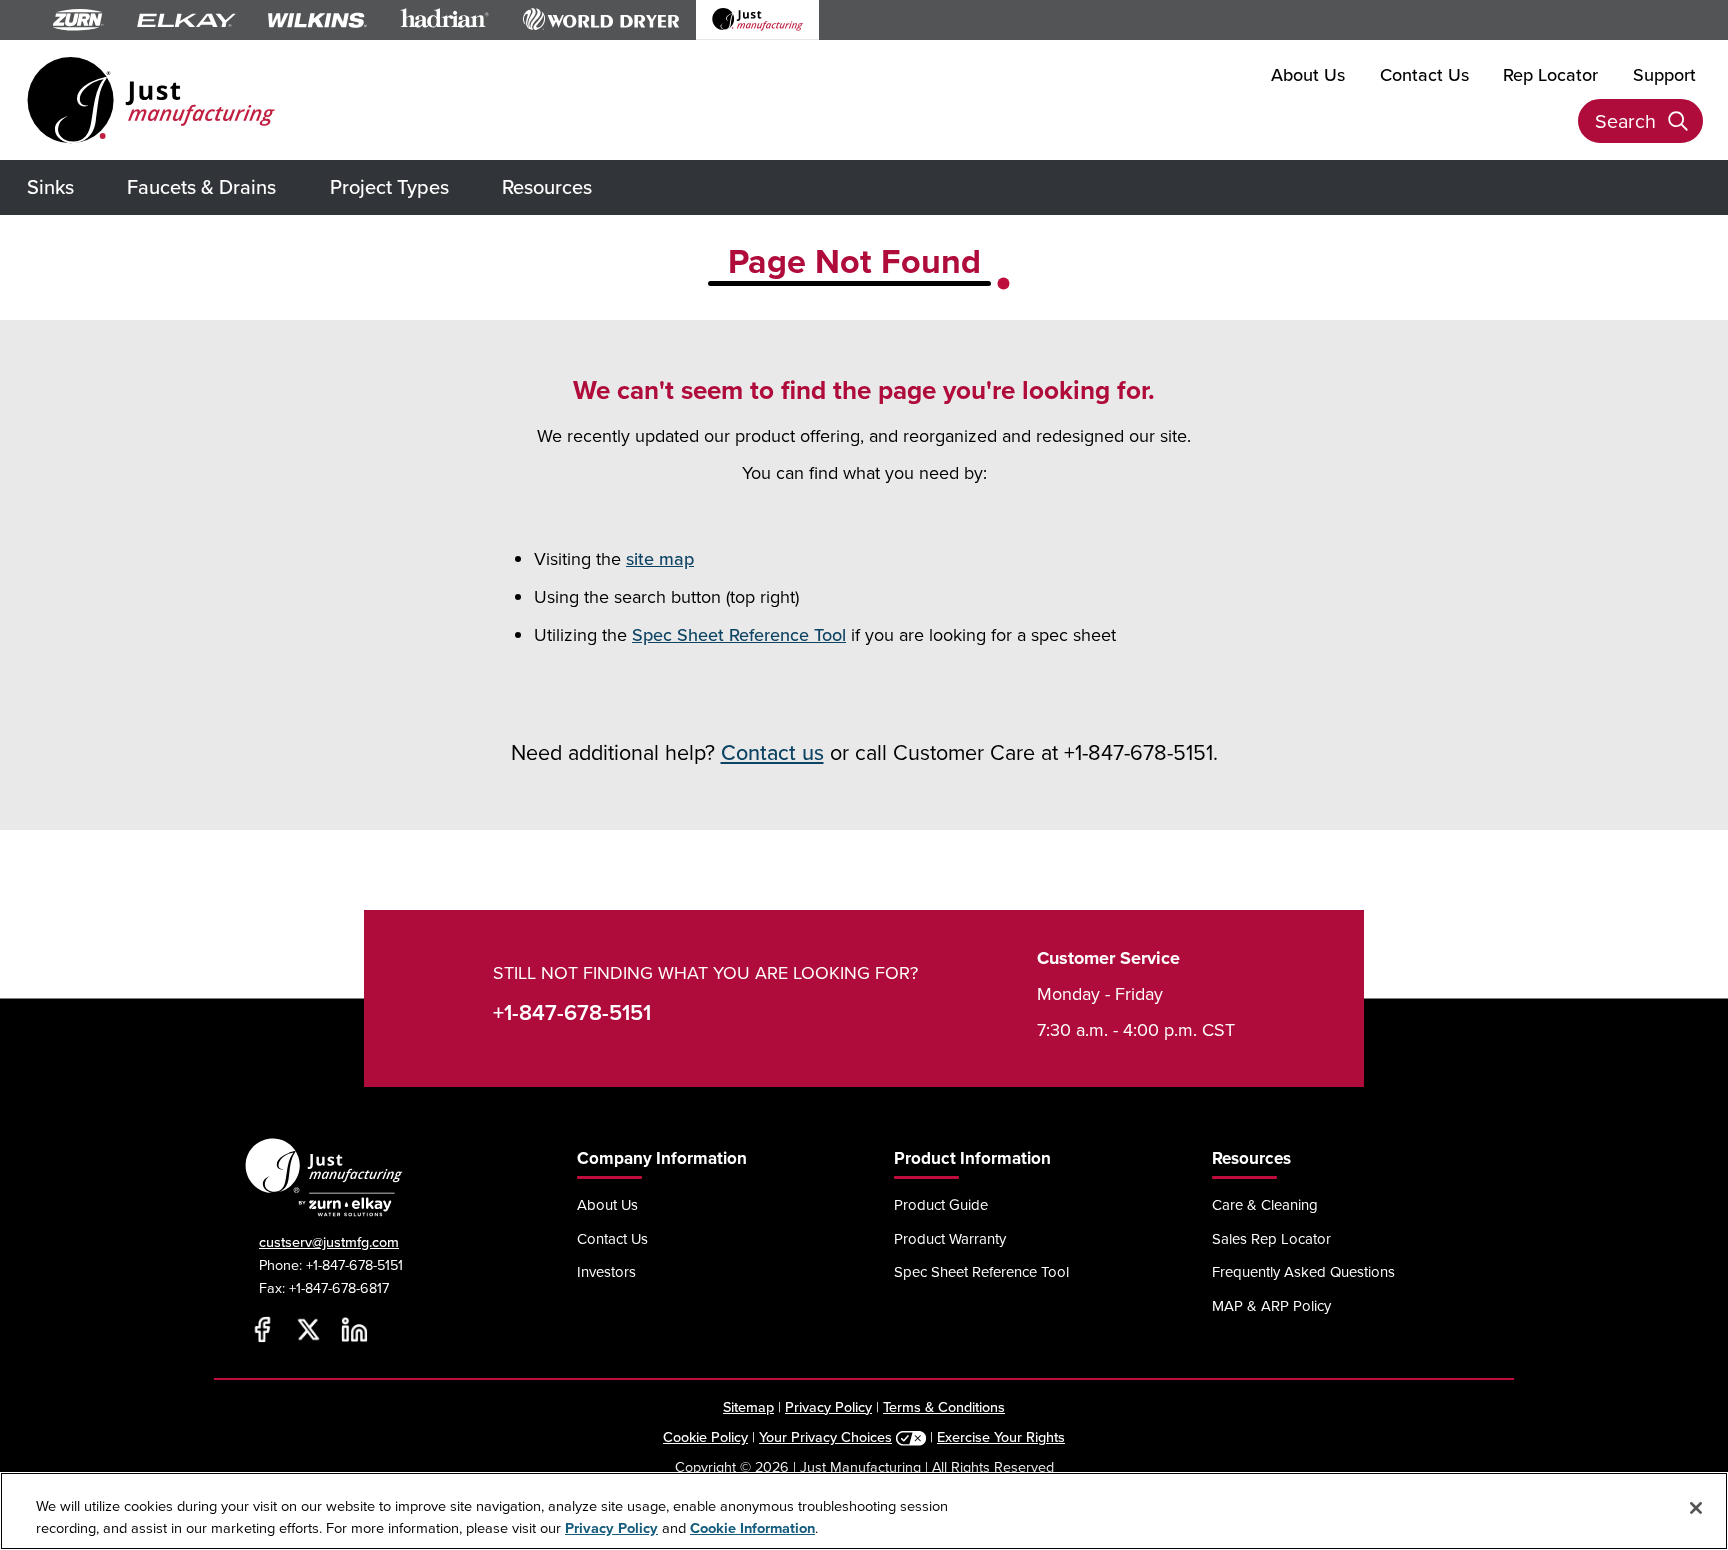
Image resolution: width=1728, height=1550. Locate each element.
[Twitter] (308, 1330)
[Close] (1696, 1508)
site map (660, 558)
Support (1664, 74)
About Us (1308, 74)
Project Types (389, 186)
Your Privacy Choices (825, 1436)
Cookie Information (752, 1527)
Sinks (50, 186)
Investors (606, 1271)
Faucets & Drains (201, 186)
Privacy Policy (828, 1406)
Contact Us (1424, 74)
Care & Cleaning (1265, 1204)
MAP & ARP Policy (1271, 1305)
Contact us (772, 752)
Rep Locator (1550, 74)
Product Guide (941, 1204)
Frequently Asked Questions (1303, 1271)
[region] (864, 1511)
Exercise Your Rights (1001, 1436)
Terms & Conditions (944, 1406)
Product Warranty (950, 1238)
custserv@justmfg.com (329, 1241)
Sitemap (748, 1406)
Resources (547, 186)
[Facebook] (262, 1330)
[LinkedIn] (354, 1330)
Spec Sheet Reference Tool (739, 634)
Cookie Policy (705, 1436)
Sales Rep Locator (1271, 1238)
